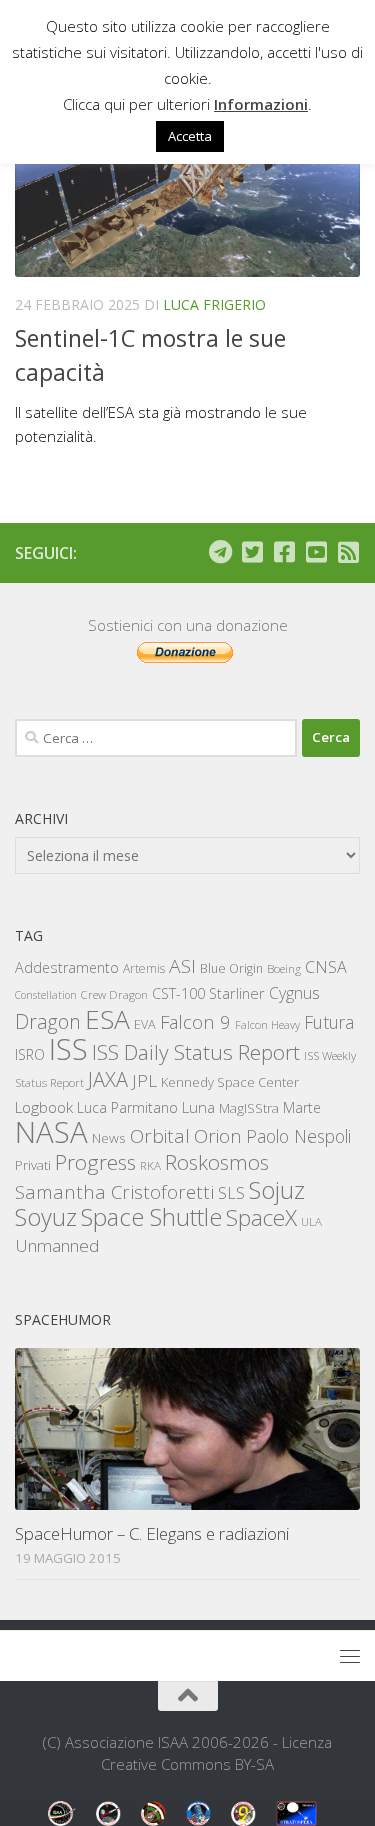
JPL (144, 1080)
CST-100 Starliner (208, 993)
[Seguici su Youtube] (316, 552)
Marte (302, 1107)
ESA (107, 1019)
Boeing (284, 968)
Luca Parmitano (127, 1107)
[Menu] (350, 1656)
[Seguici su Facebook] (284, 552)
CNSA (326, 967)
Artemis (144, 968)
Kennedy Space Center (230, 1082)
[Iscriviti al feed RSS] (348, 552)
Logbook (44, 1107)
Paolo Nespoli (298, 1136)
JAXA (108, 1079)
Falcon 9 (195, 1021)
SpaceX (261, 1217)
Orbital (160, 1136)
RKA (150, 1165)
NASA (51, 1132)
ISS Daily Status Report (196, 1052)
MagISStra (249, 1108)
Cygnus (294, 993)
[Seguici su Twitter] (252, 552)
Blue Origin (231, 968)
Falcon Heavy (267, 1024)
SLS (231, 1193)
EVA (145, 1024)
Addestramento (67, 967)
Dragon (48, 1021)
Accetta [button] (190, 136)
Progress (95, 1162)
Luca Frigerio (214, 304)
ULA (311, 1221)
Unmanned (57, 1245)
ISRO (30, 1054)
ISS (68, 1048)
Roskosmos (217, 1162)
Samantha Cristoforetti (114, 1191)
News (109, 1137)
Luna (198, 1107)
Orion (218, 1136)
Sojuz (277, 1189)
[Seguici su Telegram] (220, 552)
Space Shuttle (151, 1216)
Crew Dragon (114, 994)
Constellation (46, 995)
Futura (329, 1022)
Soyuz (46, 1217)
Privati (33, 1165)
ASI (182, 966)
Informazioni (261, 104)
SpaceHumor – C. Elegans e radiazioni (152, 1533)
